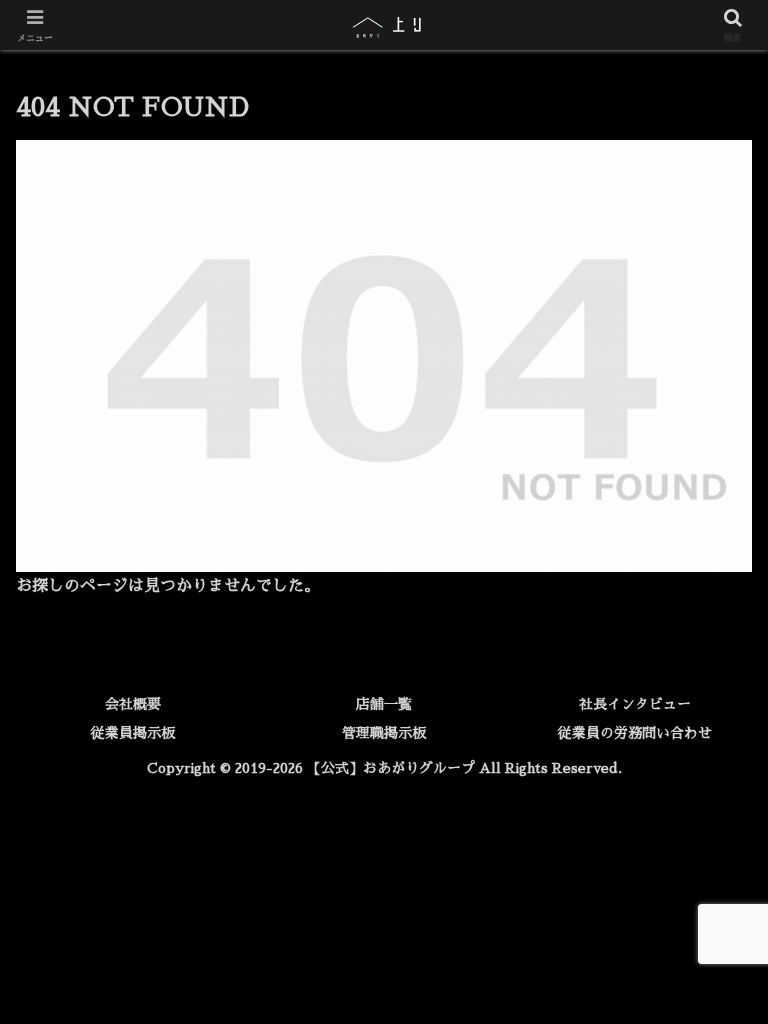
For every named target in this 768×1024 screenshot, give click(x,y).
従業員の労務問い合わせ (635, 733)
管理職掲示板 (384, 733)
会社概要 (133, 704)
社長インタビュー (635, 704)
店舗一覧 (384, 704)
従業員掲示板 (133, 733)
